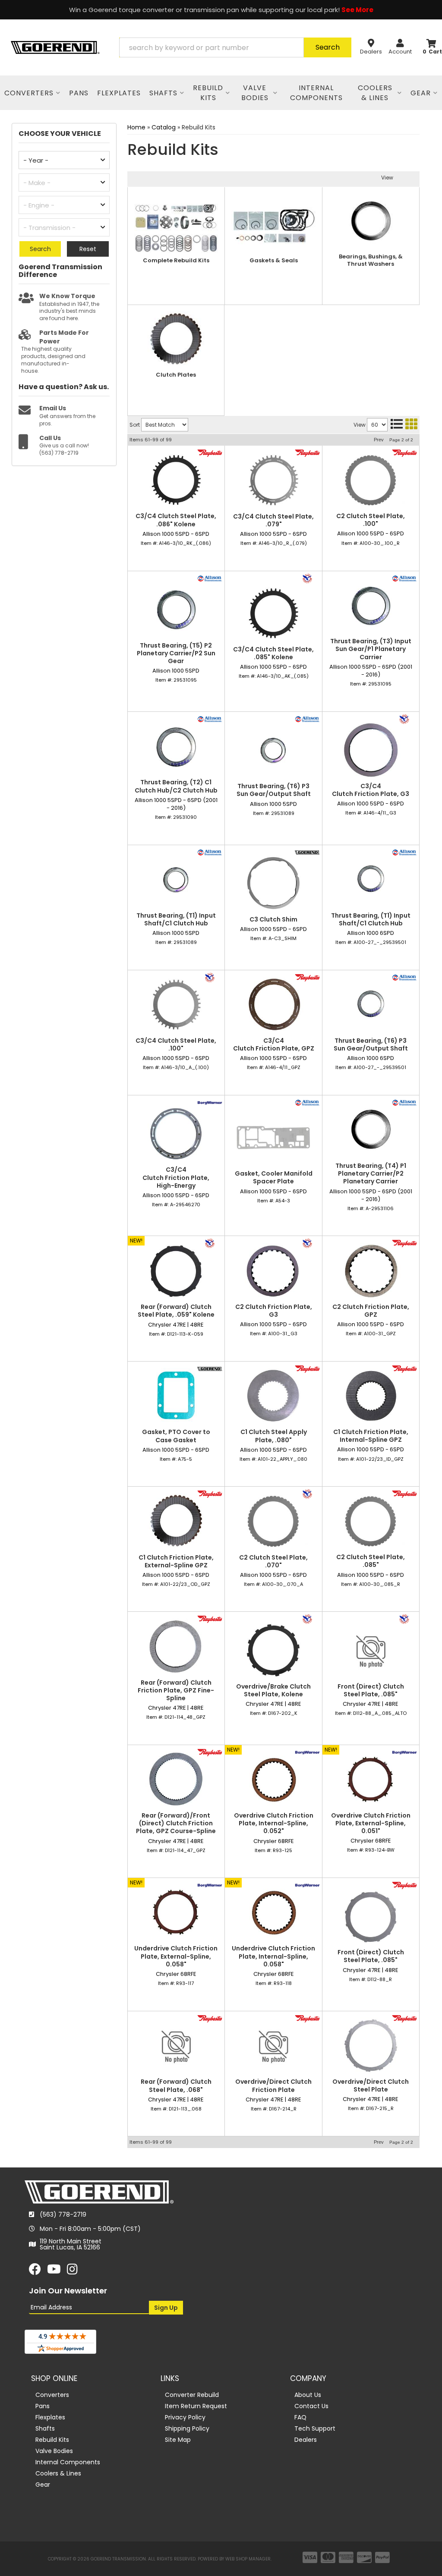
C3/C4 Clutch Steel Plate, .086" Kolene (176, 520)
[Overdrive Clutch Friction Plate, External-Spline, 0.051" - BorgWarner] (404, 1752)
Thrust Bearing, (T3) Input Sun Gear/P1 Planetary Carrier (371, 649)
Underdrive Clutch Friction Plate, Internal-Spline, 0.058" (273, 1956)
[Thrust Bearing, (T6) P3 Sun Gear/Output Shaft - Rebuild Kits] (273, 750)
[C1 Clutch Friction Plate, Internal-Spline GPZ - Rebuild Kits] (371, 1396)
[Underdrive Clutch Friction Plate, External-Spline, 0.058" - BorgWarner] (210, 1885)
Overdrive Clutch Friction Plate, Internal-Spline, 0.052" (274, 1823)
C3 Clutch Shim (273, 919)
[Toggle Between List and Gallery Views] (404, 424)
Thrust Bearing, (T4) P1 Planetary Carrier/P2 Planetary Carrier (371, 1174)
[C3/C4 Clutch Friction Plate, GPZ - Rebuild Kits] (273, 1005)
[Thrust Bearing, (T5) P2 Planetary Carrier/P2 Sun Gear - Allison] (210, 578)
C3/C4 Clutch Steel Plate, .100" (176, 1044)
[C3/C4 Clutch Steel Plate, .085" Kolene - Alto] (307, 578)
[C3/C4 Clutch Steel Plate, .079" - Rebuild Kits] (273, 480)
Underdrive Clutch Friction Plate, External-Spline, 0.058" (176, 1956)
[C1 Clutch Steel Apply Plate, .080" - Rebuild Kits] (273, 1396)
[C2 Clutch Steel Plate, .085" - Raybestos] (404, 1494)
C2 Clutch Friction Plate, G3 (274, 1311)
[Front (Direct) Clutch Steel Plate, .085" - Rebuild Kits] (371, 1650)
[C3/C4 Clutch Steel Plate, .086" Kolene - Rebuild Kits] (176, 480)
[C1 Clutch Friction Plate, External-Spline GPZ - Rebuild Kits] (176, 1521)
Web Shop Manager (248, 2559)
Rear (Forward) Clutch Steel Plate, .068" (176, 2085)
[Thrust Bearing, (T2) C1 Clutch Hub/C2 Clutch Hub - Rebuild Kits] (176, 746)
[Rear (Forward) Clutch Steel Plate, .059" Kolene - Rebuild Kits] (176, 1271)
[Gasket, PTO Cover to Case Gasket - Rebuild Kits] (176, 1396)
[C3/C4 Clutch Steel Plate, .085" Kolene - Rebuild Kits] (273, 613)
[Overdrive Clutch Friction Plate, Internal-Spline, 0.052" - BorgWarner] (307, 1752)
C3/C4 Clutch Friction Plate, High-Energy (176, 1178)
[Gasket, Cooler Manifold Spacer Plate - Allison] (307, 1102)
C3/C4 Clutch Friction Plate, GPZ (274, 1044)
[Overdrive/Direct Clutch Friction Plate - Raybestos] (307, 2018)
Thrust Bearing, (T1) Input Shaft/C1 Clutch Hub (176, 919)
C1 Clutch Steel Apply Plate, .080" (274, 1436)
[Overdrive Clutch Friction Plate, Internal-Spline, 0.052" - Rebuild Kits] (273, 1779)
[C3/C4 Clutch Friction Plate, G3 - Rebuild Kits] (371, 750)
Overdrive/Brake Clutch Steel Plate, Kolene (273, 1690)
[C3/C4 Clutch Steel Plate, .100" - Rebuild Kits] (176, 1005)
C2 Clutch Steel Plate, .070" (273, 1561)
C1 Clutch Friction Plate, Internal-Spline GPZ (371, 1436)
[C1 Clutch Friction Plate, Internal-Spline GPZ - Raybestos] (404, 1368)
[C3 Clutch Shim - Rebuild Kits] (273, 883)
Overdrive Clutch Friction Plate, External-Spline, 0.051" (371, 1823)
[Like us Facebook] (35, 2271)
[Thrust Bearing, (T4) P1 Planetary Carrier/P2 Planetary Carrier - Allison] (404, 1102)
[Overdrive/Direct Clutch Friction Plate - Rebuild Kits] (273, 2046)
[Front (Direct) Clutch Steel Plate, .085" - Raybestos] (404, 1885)
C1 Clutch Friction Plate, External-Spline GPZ (176, 1561)
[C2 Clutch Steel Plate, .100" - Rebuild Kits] (371, 480)
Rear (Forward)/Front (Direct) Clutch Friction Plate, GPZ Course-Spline (176, 1823)
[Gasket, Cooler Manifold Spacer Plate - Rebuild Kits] (273, 1137)
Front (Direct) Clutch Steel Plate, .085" (371, 1690)
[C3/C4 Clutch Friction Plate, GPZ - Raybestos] (307, 977)
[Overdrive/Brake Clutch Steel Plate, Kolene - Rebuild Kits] (273, 1650)
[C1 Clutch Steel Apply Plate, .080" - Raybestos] (307, 1368)
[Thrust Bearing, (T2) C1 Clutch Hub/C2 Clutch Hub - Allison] (210, 718)
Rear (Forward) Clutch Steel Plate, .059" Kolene (176, 1311)
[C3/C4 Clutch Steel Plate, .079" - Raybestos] (307, 453)
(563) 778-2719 (63, 2214)
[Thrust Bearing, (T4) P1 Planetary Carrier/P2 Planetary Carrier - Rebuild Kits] (371, 1130)
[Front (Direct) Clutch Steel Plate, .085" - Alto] (404, 1619)
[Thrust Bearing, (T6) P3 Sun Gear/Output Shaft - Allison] (307, 718)
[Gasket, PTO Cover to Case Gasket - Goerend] (210, 1368)
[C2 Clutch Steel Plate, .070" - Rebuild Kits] (273, 1521)
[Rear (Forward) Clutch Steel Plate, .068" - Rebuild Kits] (176, 2046)
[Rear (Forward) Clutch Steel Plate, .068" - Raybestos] (210, 2018)
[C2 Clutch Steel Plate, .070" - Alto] (307, 1494)
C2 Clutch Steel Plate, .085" (371, 1561)
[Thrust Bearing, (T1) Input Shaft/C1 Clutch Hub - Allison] (210, 852)
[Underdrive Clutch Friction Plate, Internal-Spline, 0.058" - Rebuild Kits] (273, 1912)
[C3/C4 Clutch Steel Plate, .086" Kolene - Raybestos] (210, 453)
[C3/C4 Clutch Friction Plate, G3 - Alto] (404, 718)
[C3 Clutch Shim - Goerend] (307, 852)
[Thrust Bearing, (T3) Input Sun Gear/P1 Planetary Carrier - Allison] (404, 578)
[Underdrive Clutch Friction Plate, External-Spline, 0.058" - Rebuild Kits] (176, 1912)
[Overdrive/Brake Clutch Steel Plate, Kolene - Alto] (307, 1619)
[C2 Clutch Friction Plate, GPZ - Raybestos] (404, 1243)
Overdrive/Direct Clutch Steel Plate (371, 2085)
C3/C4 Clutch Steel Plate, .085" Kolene (273, 653)
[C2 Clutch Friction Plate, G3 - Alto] (307, 1243)
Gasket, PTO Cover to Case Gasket (176, 1436)
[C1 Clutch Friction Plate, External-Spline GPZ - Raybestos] (210, 1494)
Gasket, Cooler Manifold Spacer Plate (274, 1177)
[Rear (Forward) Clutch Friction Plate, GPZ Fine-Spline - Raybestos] (210, 1619)
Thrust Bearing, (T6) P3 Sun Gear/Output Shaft (274, 790)
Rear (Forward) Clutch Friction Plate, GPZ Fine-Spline (176, 1691)
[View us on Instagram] (72, 2271)
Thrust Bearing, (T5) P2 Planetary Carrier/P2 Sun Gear (176, 653)
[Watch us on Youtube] (54, 2271)
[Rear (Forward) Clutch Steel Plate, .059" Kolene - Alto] (210, 1243)
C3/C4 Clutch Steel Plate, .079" (273, 520)
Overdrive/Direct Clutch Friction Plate (273, 2085)
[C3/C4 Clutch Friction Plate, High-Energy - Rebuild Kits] (176, 1134)
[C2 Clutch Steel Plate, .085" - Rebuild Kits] (371, 1521)
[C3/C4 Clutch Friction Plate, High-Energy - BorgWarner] (210, 1102)
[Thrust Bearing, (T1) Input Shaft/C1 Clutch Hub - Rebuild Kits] (176, 879)
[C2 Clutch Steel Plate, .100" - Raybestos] (404, 453)
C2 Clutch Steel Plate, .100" (371, 520)
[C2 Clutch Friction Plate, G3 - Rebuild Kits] (273, 1271)
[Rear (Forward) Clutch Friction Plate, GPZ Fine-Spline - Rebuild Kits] (176, 1646)
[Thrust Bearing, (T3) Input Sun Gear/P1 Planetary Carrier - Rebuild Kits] (371, 605)
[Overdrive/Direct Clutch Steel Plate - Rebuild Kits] (371, 2046)
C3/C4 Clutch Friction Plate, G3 (371, 790)
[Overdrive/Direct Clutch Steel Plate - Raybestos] (404, 2018)
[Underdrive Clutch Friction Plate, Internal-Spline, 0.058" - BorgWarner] (307, 1885)
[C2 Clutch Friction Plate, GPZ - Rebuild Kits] (371, 1271)
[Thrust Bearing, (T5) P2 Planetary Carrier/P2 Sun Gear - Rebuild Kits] (176, 609)
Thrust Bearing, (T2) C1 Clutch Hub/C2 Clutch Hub (176, 786)
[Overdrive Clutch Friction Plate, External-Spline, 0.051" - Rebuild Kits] (371, 1779)
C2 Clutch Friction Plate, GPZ (371, 1311)
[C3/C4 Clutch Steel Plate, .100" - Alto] (210, 977)
